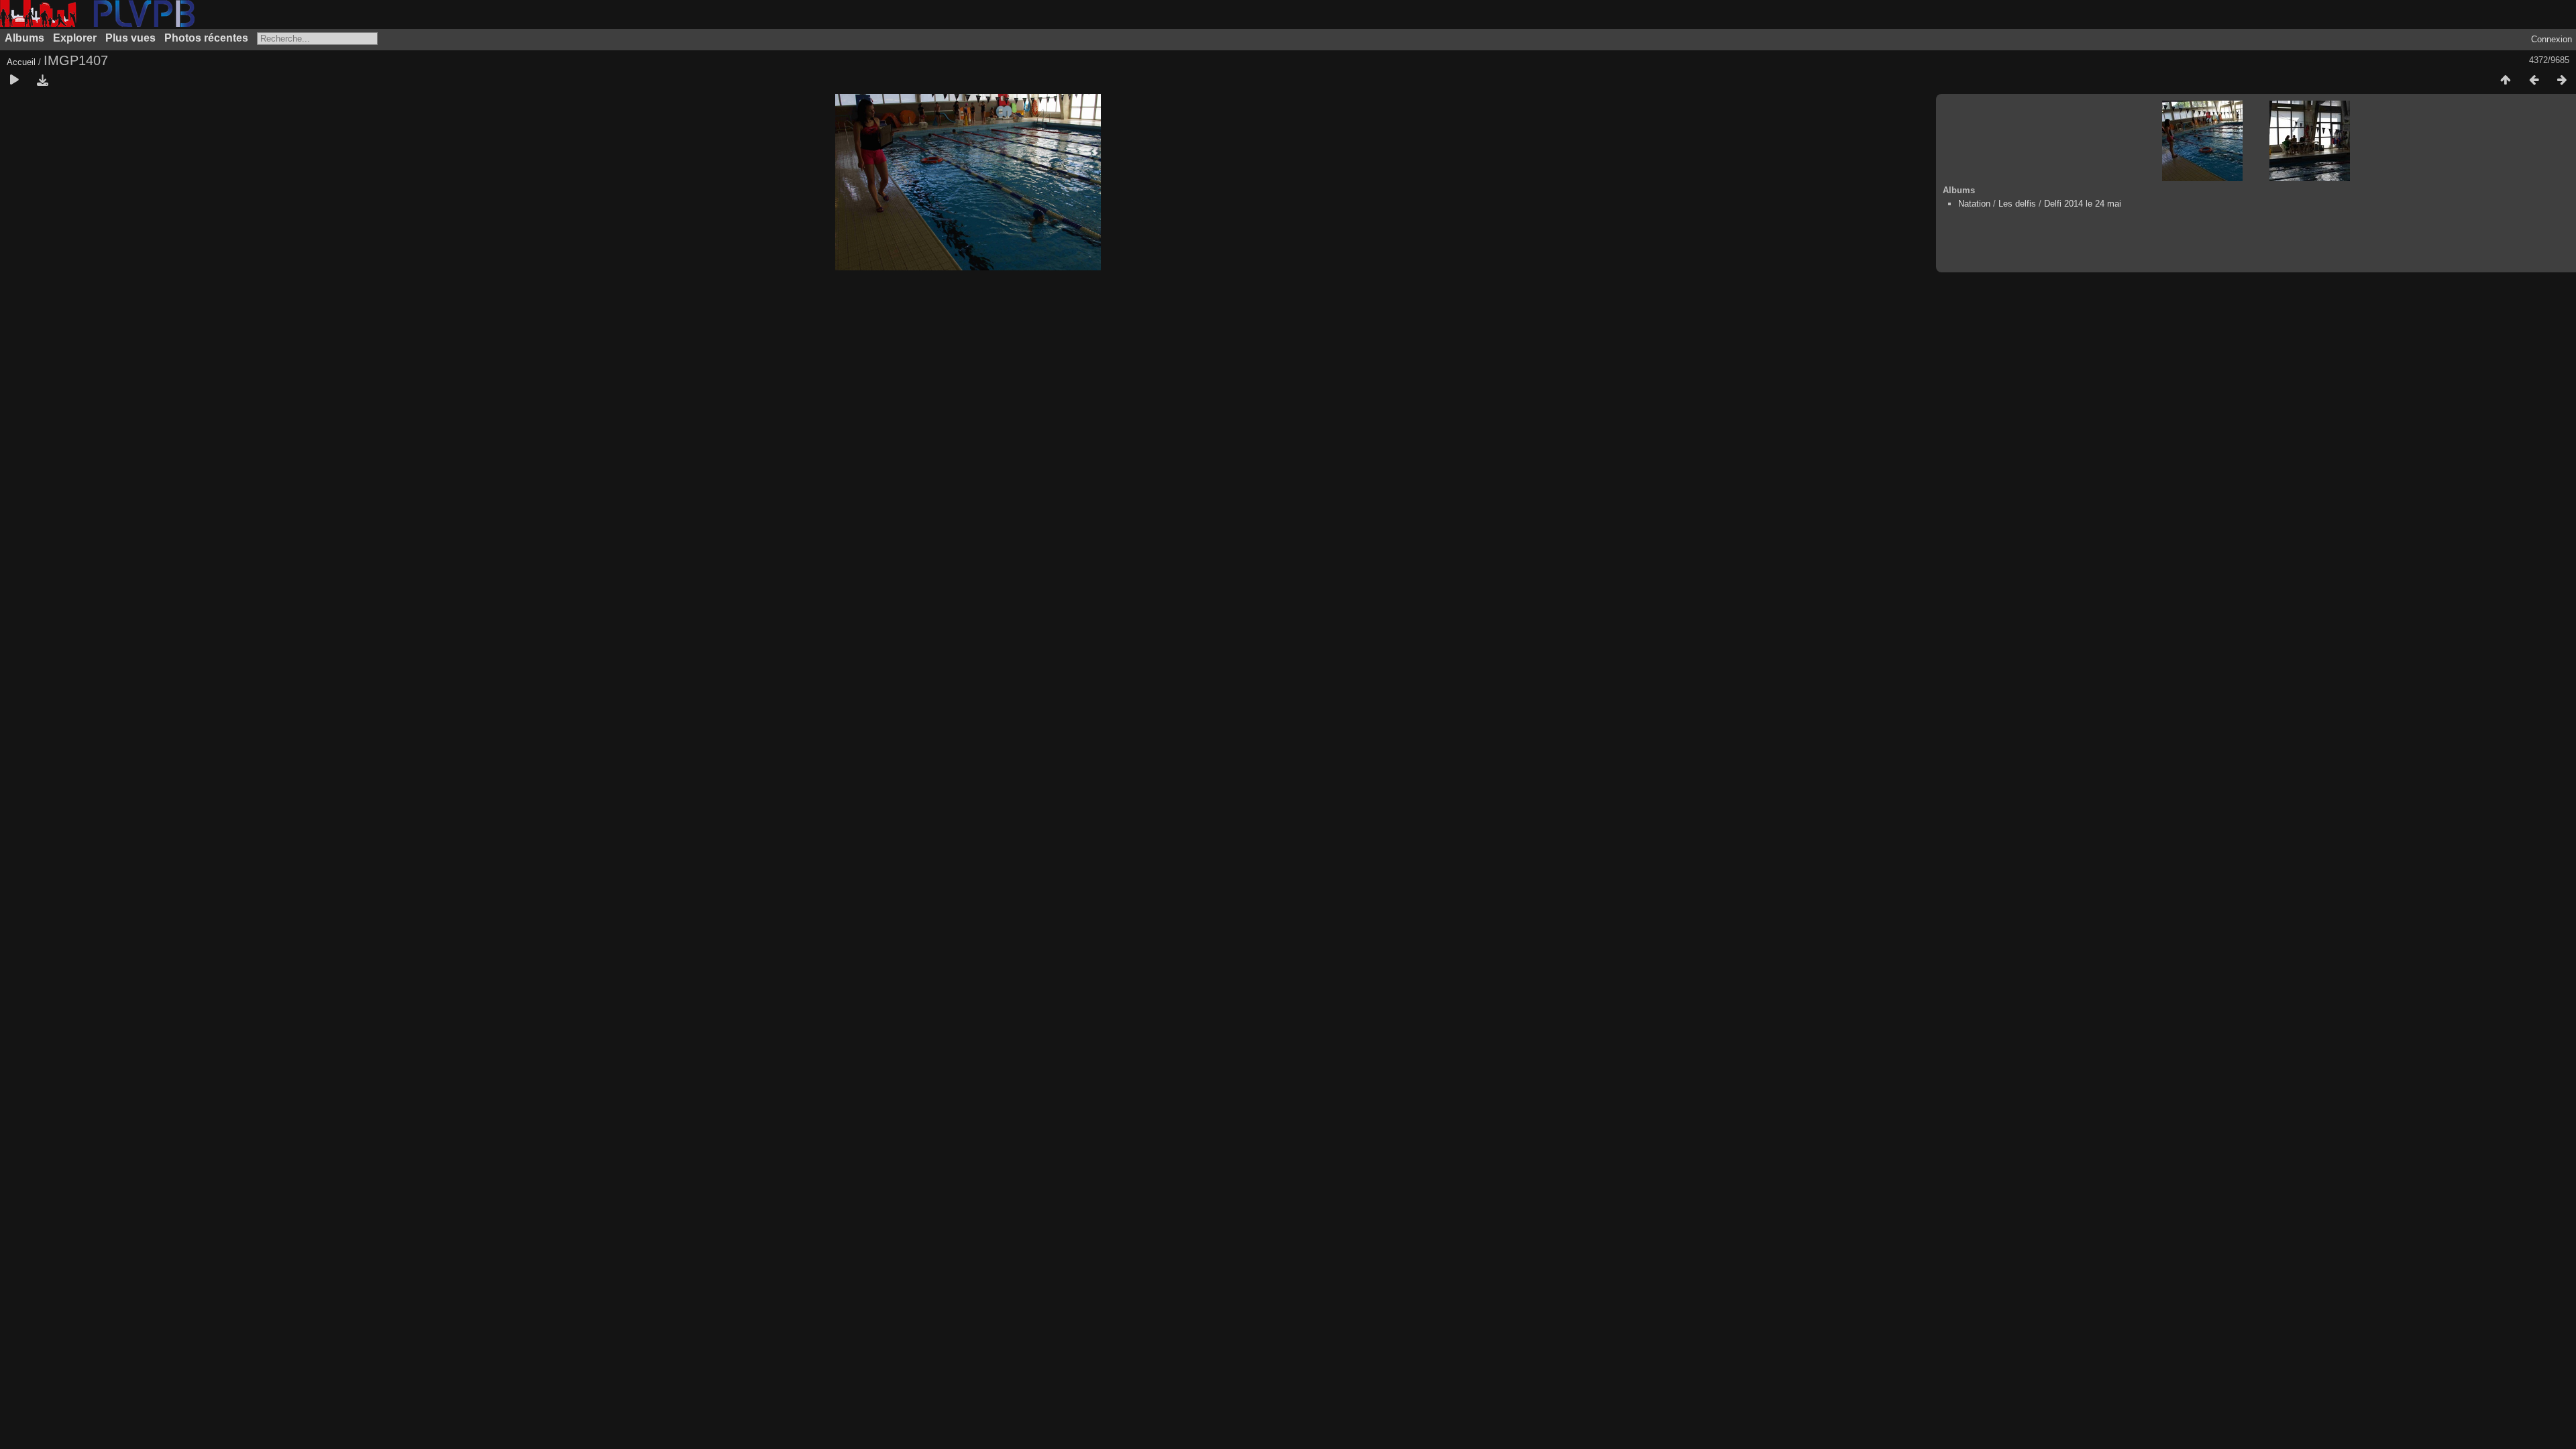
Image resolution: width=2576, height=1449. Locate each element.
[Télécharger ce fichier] (42, 80)
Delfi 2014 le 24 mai (2083, 204)
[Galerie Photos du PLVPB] (97, 24)
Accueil (21, 62)
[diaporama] (14, 80)
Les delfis (2017, 204)
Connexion (2552, 39)
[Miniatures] (2506, 80)
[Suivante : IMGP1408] (2562, 80)
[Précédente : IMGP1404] (2534, 80)
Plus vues (130, 38)
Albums (24, 38)
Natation (1974, 204)
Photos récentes (206, 38)
